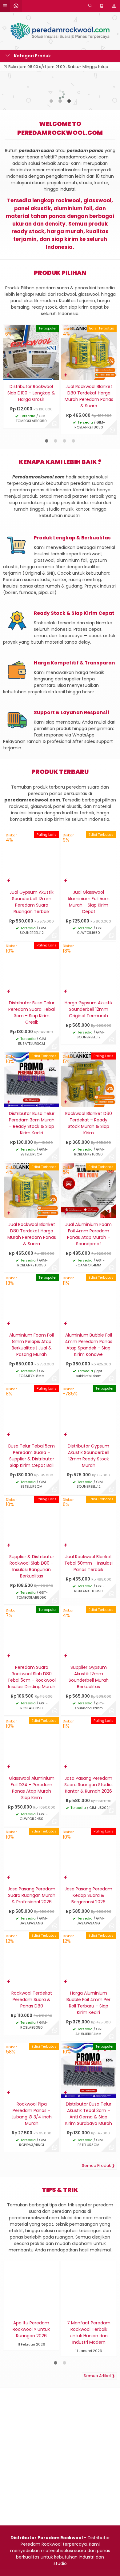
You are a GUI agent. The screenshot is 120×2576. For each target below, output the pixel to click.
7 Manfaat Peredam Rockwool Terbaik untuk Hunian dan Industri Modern (89, 2332)
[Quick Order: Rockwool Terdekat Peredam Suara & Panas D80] (9, 1981)
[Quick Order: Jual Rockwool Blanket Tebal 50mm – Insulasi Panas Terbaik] (66, 1545)
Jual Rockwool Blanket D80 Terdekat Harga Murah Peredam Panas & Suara (89, 396)
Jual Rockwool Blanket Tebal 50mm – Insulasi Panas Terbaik (88, 1563)
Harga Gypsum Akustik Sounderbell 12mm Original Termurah (89, 1009)
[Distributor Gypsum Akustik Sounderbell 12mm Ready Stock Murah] (88, 1412)
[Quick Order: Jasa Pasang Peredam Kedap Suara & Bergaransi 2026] (66, 1877)
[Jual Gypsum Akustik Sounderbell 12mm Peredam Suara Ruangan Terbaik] (32, 858)
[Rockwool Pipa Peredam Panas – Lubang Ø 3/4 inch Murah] (32, 2070)
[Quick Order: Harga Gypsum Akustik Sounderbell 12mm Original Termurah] (66, 991)
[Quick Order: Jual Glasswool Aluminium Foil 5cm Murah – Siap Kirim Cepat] (66, 880)
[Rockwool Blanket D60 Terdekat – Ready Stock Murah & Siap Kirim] (88, 1080)
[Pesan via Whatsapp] (55, 424)
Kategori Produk (32, 56)
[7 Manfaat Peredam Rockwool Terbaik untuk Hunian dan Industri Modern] (89, 2289)
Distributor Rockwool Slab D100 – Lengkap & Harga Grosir (31, 393)
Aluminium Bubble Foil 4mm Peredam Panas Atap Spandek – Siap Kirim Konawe (89, 1345)
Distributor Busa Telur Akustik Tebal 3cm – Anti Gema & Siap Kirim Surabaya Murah (89, 2114)
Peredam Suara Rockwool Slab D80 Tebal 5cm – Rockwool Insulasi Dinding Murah (32, 1677)
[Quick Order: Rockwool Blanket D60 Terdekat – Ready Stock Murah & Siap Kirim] (66, 1102)
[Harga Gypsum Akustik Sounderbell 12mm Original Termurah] (88, 969)
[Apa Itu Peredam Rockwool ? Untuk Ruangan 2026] (31, 2289)
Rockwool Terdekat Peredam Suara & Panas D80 (32, 2000)
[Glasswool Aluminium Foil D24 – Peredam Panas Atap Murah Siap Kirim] (32, 1744)
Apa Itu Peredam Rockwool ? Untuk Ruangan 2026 (31, 2329)
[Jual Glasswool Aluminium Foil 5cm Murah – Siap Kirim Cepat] (88, 858)
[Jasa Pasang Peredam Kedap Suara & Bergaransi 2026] (88, 1855)
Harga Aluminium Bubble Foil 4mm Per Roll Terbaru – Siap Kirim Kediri (88, 2003)
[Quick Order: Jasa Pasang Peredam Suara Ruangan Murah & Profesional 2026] (9, 1877)
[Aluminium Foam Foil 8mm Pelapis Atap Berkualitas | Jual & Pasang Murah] (32, 1301)
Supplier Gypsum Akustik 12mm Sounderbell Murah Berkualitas (89, 1677)
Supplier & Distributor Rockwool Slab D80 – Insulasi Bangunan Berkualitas (32, 1566)
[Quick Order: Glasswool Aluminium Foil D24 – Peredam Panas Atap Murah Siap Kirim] (9, 1766)
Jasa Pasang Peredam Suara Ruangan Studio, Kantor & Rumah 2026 (88, 1785)
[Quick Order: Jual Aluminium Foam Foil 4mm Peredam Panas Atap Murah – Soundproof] (66, 1213)
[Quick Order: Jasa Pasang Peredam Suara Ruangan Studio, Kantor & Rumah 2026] (66, 1766)
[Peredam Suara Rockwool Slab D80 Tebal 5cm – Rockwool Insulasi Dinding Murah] (32, 1634)
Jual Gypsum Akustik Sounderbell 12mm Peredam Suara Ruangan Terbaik (32, 902)
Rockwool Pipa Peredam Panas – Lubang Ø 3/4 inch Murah (32, 2114)
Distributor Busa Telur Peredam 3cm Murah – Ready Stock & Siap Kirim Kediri (32, 1123)
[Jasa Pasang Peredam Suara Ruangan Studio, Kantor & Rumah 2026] (88, 1744)
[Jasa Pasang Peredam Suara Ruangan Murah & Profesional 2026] (32, 1855)
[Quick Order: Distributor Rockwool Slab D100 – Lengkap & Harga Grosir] (8, 375)
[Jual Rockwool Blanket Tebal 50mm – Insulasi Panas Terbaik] (88, 1523)
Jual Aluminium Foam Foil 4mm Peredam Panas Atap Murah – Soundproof (88, 1234)
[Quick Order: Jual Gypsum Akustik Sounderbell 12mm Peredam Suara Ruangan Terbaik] (9, 880)
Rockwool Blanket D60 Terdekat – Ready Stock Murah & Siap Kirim (89, 1123)
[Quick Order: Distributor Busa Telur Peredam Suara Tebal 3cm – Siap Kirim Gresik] (9, 991)
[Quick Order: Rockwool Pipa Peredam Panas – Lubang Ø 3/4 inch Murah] (9, 2092)
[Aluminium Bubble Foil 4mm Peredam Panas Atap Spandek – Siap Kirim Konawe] (88, 1301)
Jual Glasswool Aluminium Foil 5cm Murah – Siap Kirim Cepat (88, 902)
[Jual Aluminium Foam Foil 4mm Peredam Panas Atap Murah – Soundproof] (88, 1190)
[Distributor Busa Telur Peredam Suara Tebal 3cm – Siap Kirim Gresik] (32, 969)
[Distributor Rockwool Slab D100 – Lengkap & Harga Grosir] (31, 352)
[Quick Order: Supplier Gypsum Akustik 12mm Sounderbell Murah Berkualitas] (66, 1655)
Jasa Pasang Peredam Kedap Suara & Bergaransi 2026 (88, 1895)
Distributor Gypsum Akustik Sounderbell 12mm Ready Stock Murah (88, 1456)
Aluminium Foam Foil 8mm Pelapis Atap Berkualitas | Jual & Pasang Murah (32, 1345)
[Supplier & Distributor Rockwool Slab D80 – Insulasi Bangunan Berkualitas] (32, 1523)
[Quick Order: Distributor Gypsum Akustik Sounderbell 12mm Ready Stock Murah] (66, 1434)
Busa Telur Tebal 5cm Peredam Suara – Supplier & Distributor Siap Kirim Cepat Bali (32, 1456)
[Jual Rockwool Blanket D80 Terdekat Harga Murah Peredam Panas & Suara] (89, 352)
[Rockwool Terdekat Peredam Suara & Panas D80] (32, 1959)
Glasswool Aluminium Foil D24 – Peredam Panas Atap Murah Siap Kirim (32, 1788)
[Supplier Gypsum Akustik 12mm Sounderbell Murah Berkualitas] (88, 1634)
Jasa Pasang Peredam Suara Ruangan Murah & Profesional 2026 (32, 1895)
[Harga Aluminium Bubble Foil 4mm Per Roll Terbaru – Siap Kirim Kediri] (88, 1959)
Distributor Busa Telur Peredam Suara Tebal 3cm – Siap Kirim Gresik (32, 1012)
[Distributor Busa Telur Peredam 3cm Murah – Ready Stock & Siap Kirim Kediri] (32, 1080)
